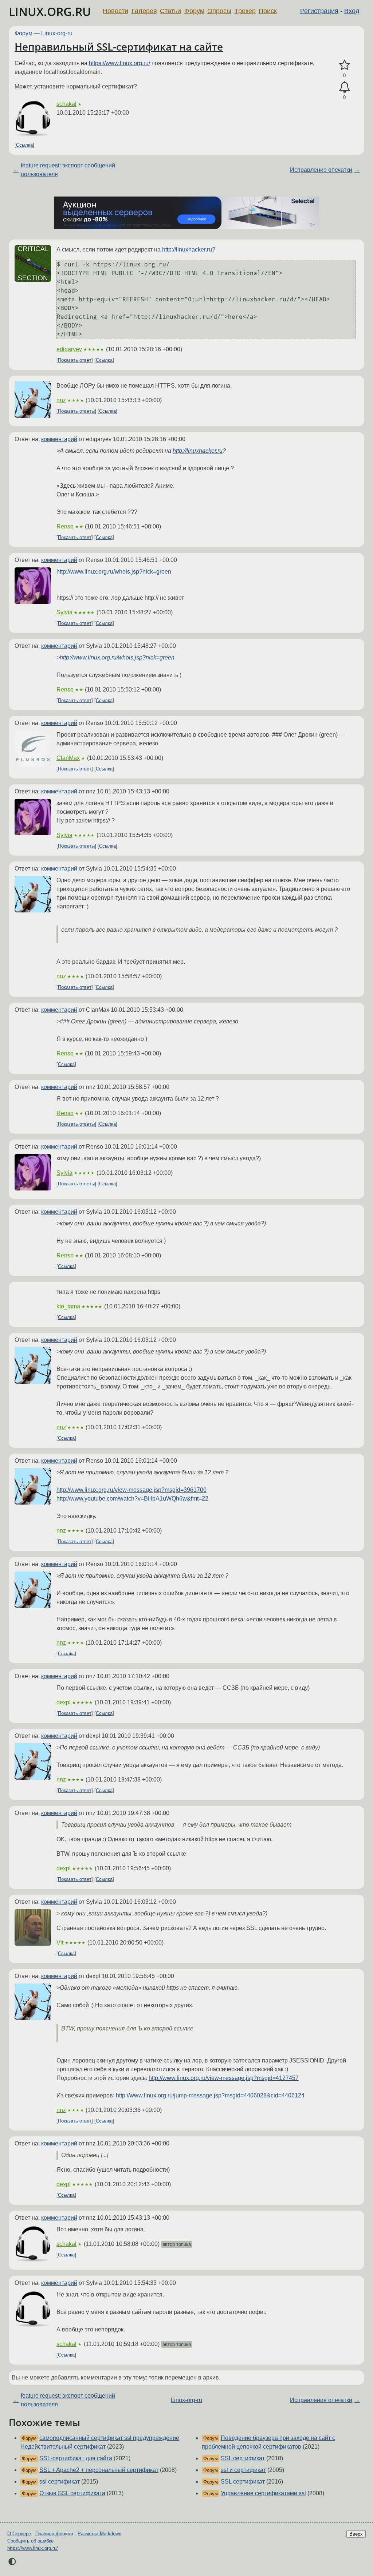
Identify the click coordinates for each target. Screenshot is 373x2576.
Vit (60, 1943)
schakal (66, 104)
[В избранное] (344, 65)
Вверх (356, 2534)
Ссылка (24, 145)
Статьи (170, 11)
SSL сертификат (243, 2458)
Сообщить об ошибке (30, 2541)
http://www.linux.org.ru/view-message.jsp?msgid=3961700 (131, 1490)
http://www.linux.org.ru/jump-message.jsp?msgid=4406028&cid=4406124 (210, 2095)
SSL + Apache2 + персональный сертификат (99, 2470)
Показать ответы (76, 411)
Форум (194, 11)
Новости (115, 11)
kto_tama (68, 1306)
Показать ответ (75, 360)
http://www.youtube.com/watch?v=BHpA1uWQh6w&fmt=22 (132, 1499)
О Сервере (19, 2534)
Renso (65, 526)
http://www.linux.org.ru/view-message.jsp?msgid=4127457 (224, 2078)
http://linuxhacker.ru (187, 249)
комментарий (59, 439)
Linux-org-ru (57, 33)
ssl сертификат (60, 2482)
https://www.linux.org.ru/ (119, 63)
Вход (352, 11)
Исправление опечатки (321, 170)
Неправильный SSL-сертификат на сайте (119, 47)
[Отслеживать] (344, 87)
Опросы (219, 11)
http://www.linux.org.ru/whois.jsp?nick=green (114, 572)
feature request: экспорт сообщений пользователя (68, 170)
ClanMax (68, 758)
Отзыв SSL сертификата (72, 2493)
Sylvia (64, 612)
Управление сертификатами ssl (263, 2493)
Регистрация (319, 11)
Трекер (245, 11)
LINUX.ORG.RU (50, 11)
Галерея (144, 11)
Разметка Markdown (99, 2534)
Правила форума (54, 2534)
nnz (61, 400)
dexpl (64, 1702)
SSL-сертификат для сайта (76, 2458)
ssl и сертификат (243, 2470)
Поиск (268, 11)
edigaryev (69, 349)
